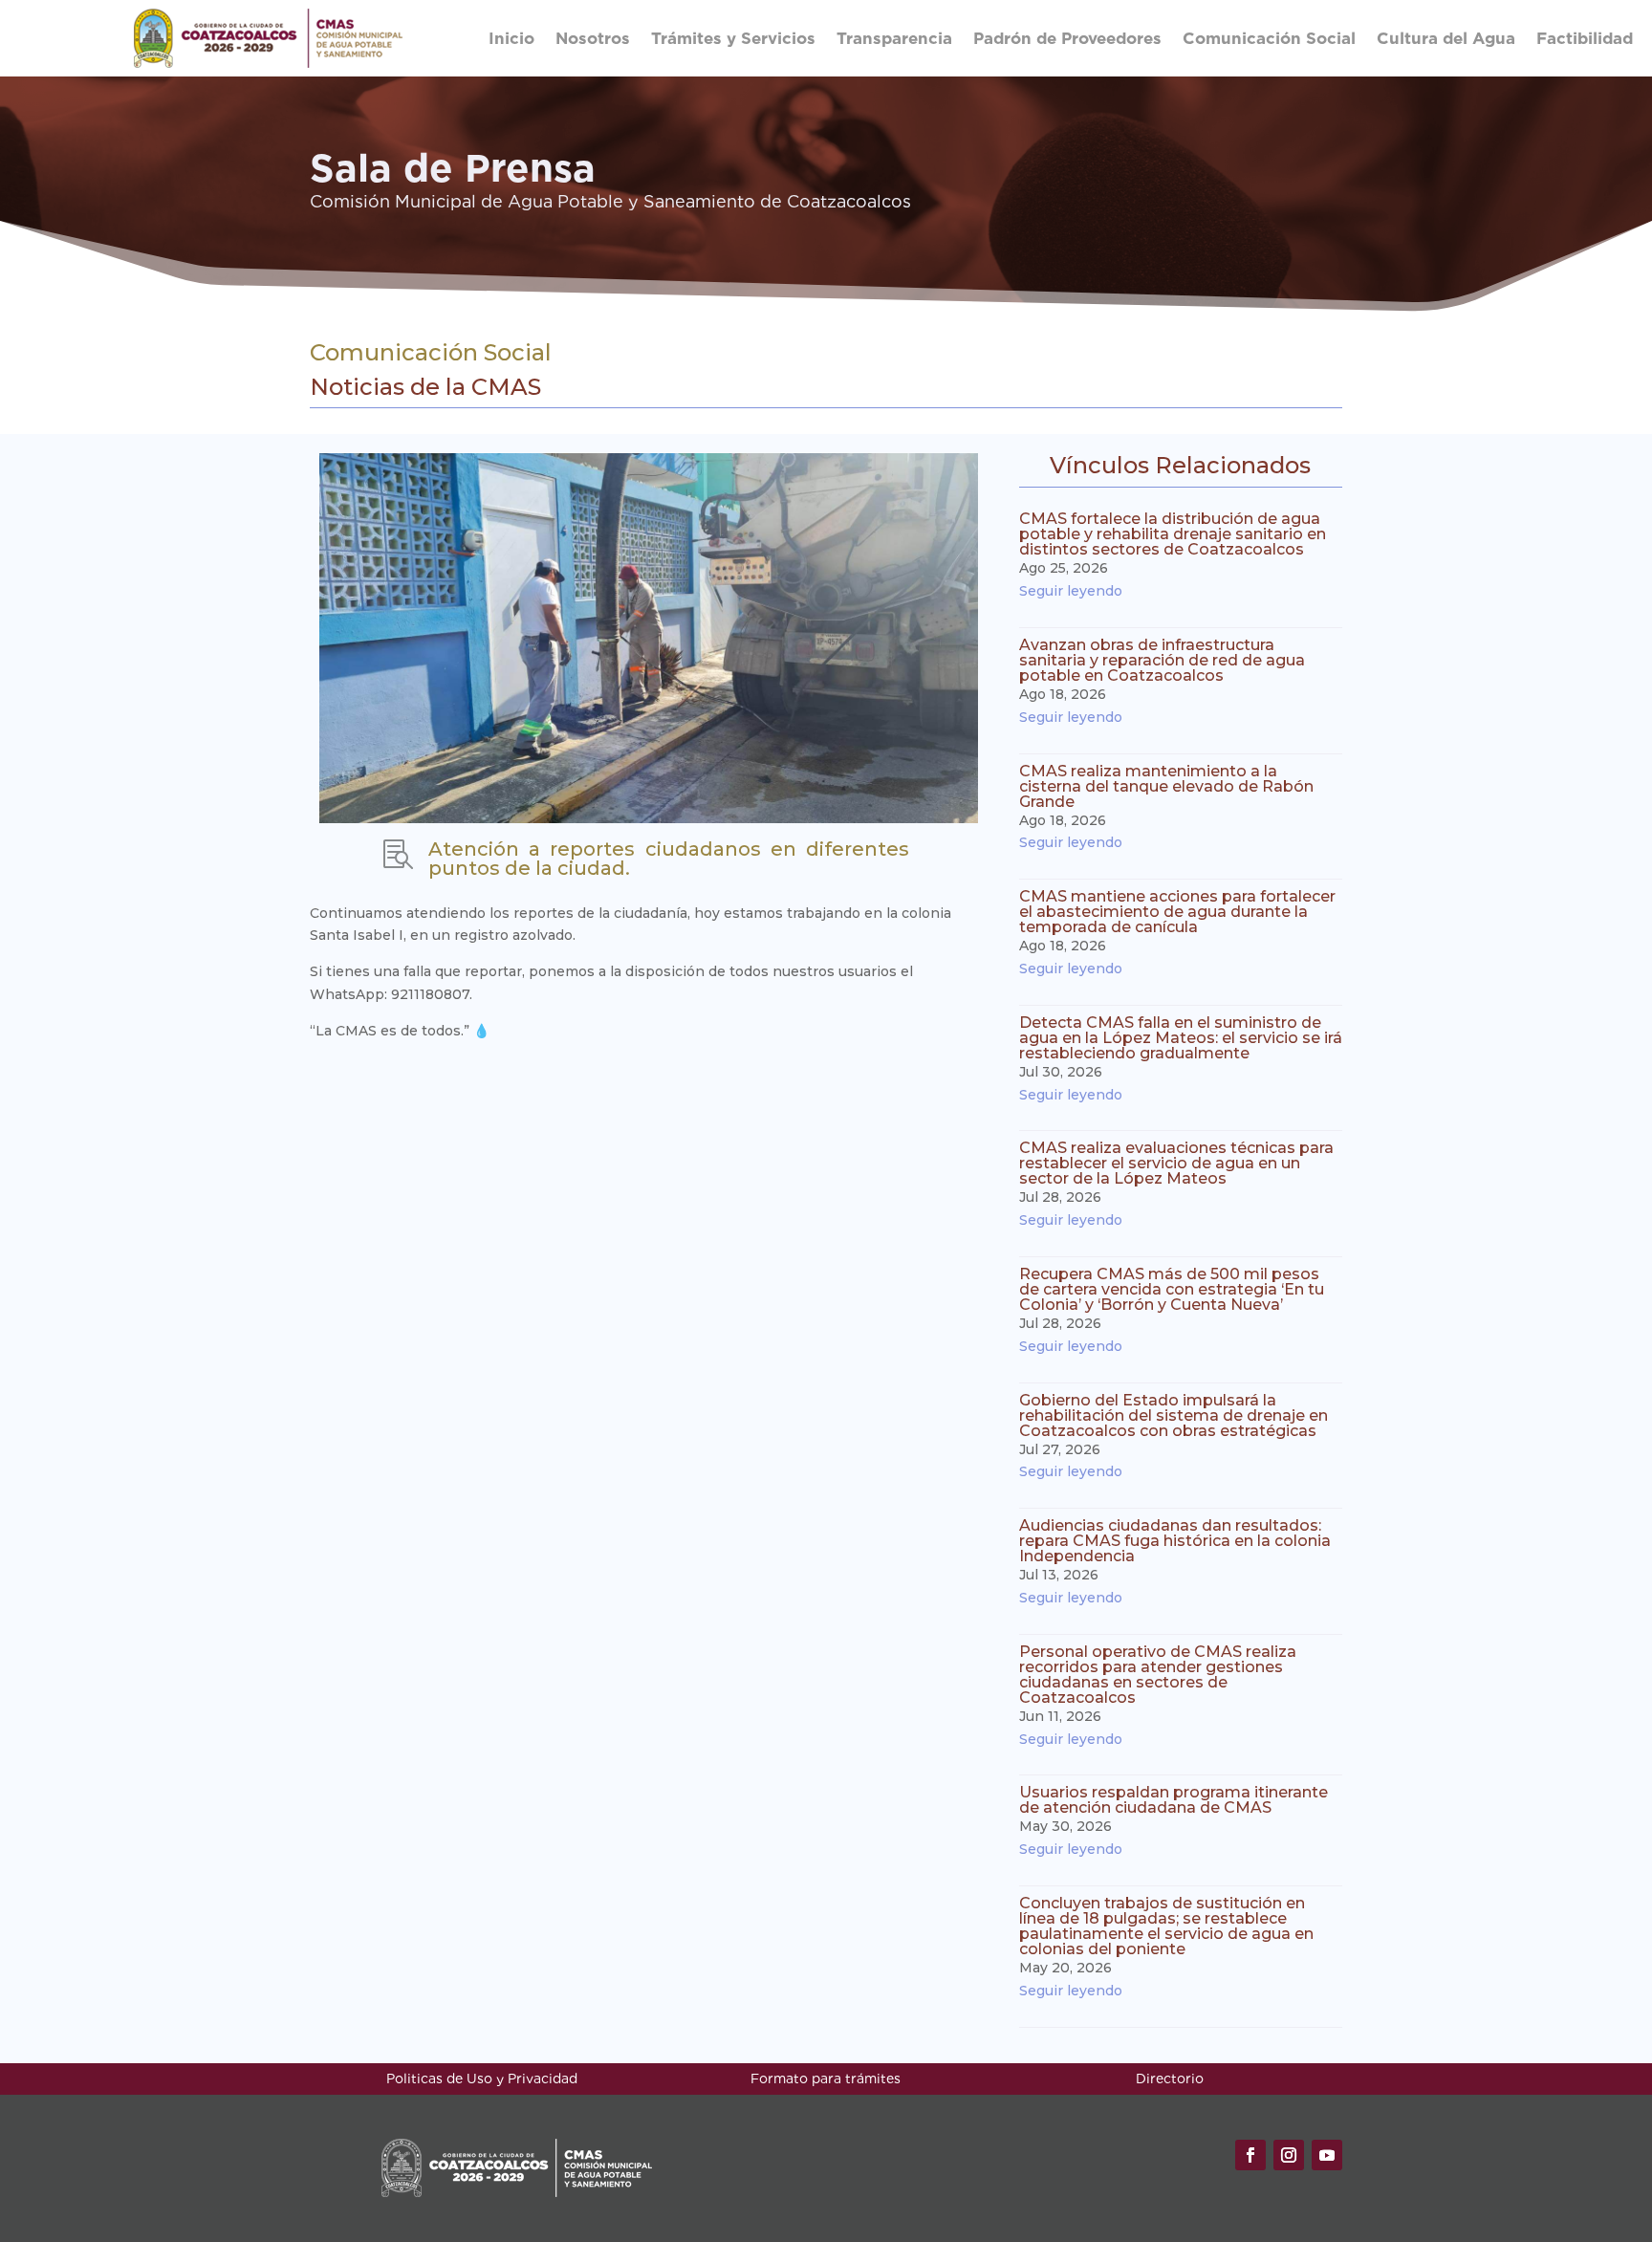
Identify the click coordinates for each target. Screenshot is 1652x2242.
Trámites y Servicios (733, 38)
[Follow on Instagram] (1289, 2155)
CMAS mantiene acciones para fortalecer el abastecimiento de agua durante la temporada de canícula (1177, 912)
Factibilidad (1585, 38)
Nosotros (593, 38)
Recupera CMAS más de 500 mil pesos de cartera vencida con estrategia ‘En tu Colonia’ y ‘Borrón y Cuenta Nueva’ (1172, 1289)
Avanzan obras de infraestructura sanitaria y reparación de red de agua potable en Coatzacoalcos (1162, 660)
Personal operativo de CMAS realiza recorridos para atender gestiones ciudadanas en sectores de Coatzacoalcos (1158, 1675)
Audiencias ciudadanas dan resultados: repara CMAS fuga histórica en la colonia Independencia (1175, 1541)
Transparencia (894, 38)
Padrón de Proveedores (1067, 38)
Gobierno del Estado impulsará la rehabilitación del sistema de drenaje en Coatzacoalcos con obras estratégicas (1174, 1415)
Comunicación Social (1269, 38)
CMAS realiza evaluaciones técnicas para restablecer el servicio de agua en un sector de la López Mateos (1176, 1163)
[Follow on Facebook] (1250, 2155)
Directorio (1170, 2079)
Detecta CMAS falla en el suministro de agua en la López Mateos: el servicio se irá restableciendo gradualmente (1181, 1038)
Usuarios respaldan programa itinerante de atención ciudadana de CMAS (1174, 1800)
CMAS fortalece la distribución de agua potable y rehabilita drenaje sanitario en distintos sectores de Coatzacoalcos (1173, 534)
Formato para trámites (826, 2079)
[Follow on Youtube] (1327, 2155)
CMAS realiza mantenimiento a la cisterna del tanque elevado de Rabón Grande (1166, 786)
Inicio (511, 38)
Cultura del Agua (1446, 38)
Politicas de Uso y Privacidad (482, 2079)
